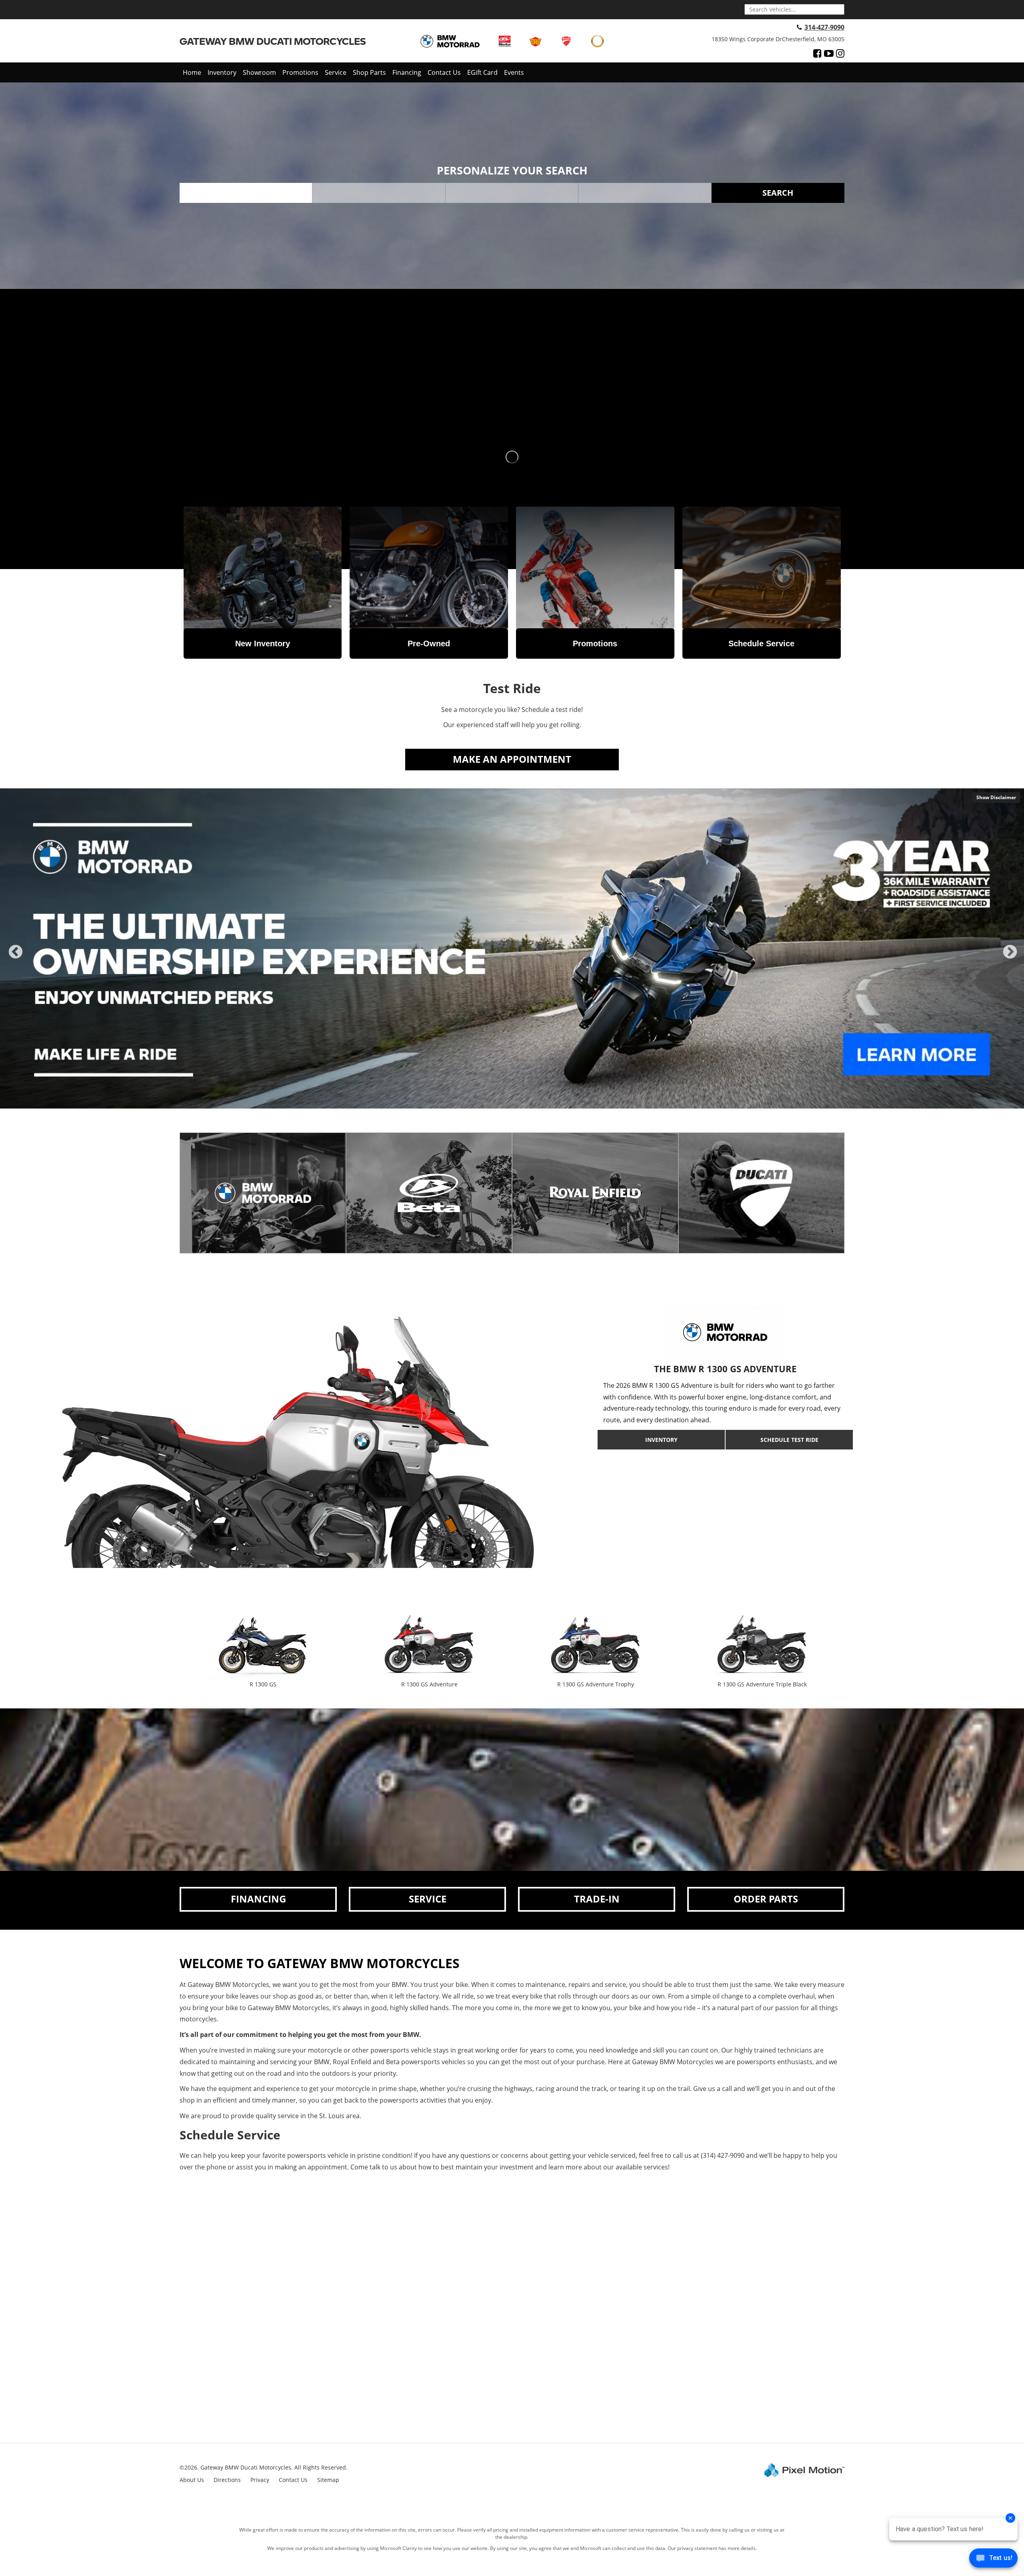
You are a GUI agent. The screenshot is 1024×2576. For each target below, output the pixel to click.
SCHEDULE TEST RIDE (789, 1440)
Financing (407, 72)
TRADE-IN (597, 1899)
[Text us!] (993, 2560)
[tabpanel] (512, 948)
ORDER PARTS (766, 1899)
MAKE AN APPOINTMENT (512, 759)
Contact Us (444, 72)
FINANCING (258, 1899)
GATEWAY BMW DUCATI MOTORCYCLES (273, 41)
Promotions (300, 72)
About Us (192, 2480)
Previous (16, 959)
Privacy (260, 2480)
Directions (227, 2480)
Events (514, 72)
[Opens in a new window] (817, 53)
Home (192, 72)
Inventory (222, 72)
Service (336, 72)
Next (1010, 959)
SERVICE (428, 1899)
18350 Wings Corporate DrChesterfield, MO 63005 (778, 39)
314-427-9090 (824, 27)
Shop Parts (369, 72)
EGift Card (482, 72)
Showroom (259, 72)
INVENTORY (661, 1440)
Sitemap (328, 2480)
